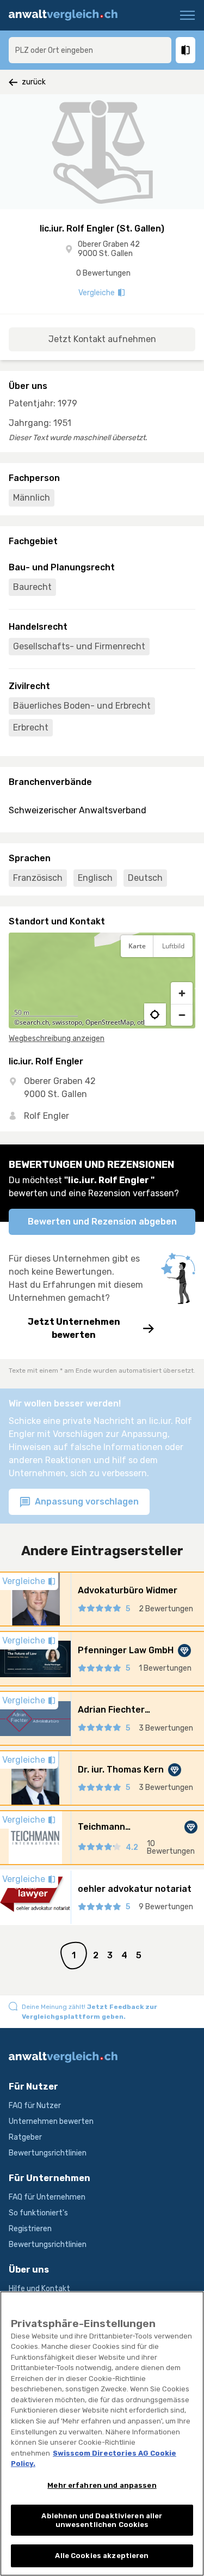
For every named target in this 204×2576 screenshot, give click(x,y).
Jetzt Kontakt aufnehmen (102, 339)
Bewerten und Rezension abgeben (102, 1222)
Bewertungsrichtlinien (48, 2153)
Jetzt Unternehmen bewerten (74, 1328)
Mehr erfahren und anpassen (102, 2485)
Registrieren (30, 2229)
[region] (102, 981)
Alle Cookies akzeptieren (102, 2556)
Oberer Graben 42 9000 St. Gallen (109, 249)
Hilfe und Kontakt (39, 2289)
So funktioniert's (38, 2213)
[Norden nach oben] (182, 973)
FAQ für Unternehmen (47, 2197)
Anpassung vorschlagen (86, 1502)
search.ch (34, 1022)
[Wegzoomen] (182, 1015)
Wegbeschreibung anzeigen (57, 1039)
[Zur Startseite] (67, 15)
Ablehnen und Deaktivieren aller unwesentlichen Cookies (102, 2520)
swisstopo (67, 1022)
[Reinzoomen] (182, 993)
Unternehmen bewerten (51, 2121)
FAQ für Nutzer (35, 2106)
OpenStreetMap (110, 1022)
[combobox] (90, 50)
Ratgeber (25, 2137)
